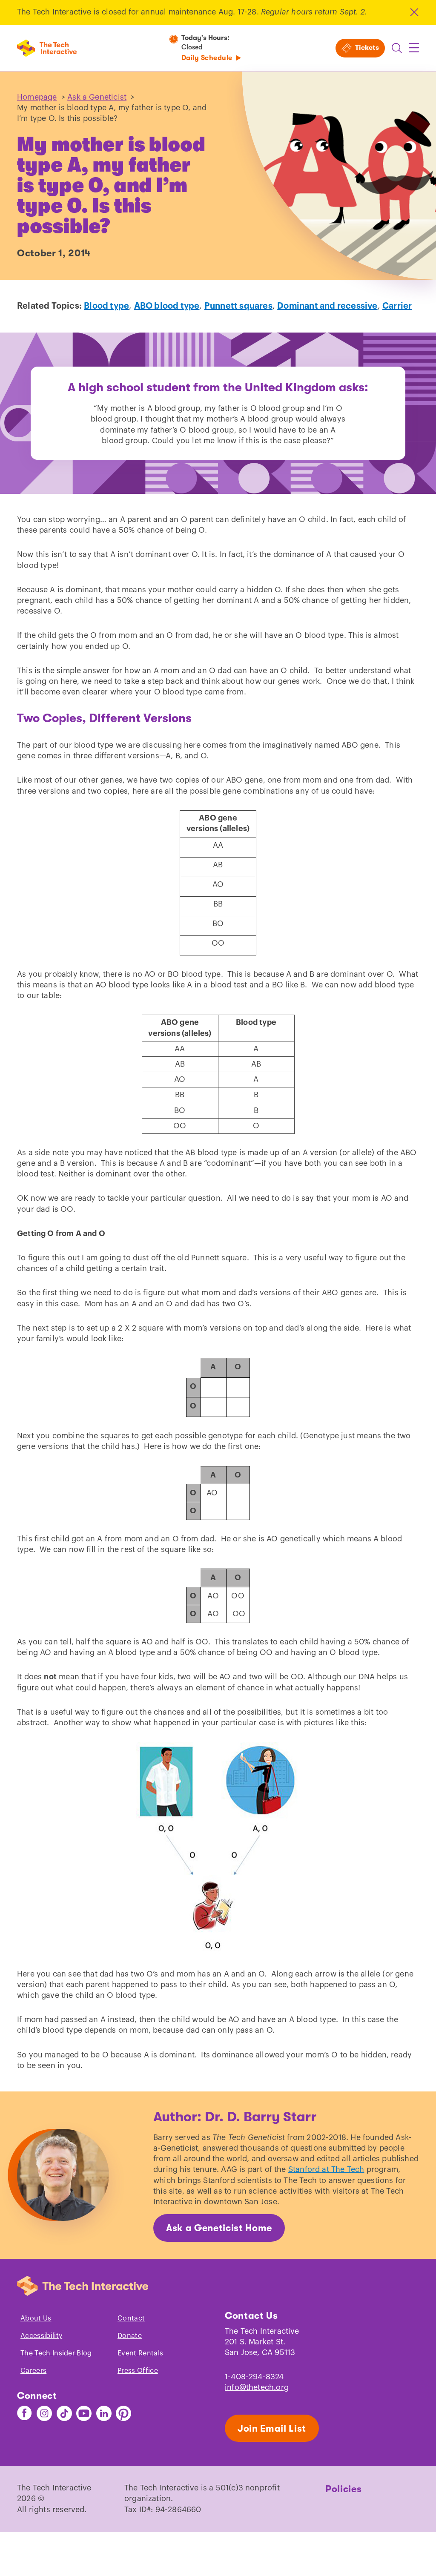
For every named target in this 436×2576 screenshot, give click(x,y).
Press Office (138, 2371)
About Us (36, 2318)
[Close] (414, 12)
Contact (131, 2318)
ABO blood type (167, 306)
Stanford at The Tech (326, 2169)
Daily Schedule (207, 58)
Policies (343, 2489)
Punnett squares (238, 306)
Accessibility (41, 2336)
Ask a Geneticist (97, 97)
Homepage (37, 97)
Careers (33, 2371)
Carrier (397, 306)
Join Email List (272, 2428)
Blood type (106, 306)
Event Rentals (140, 2353)
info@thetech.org (257, 2387)
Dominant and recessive (327, 306)
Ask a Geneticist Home (219, 2228)
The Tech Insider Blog (56, 2353)
